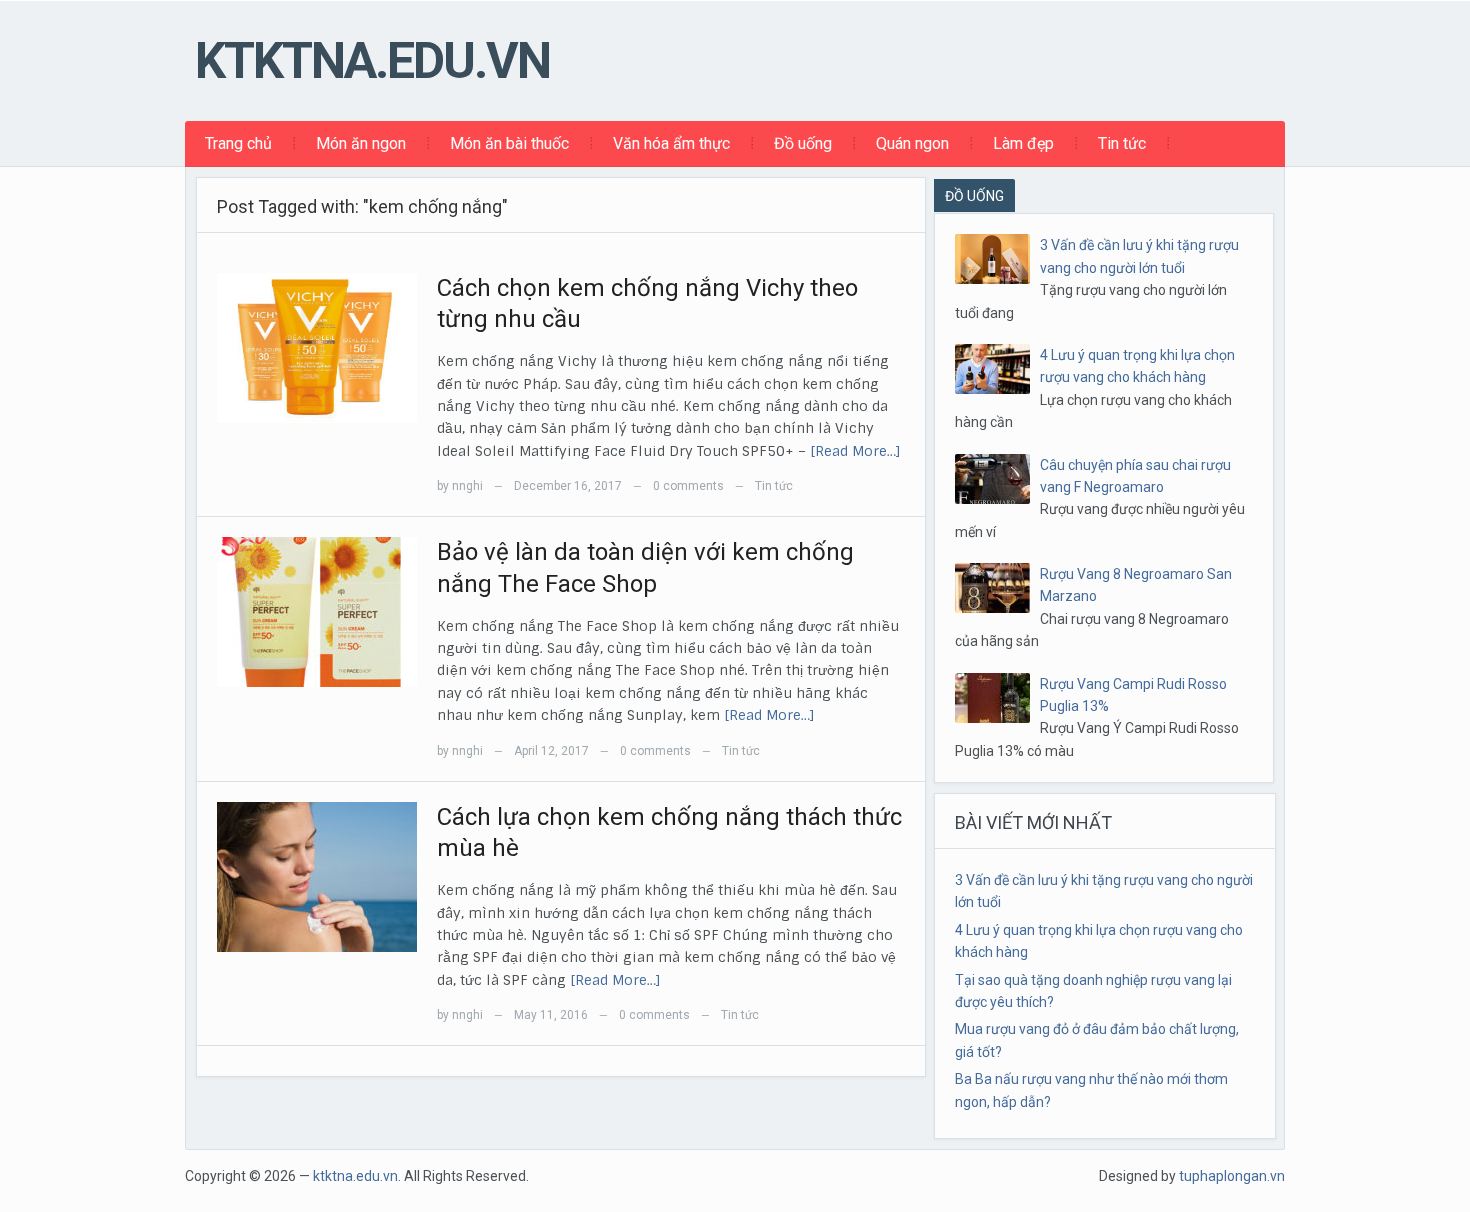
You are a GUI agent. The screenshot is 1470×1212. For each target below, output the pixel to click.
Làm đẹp (1023, 143)
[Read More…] (855, 451)
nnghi (467, 486)
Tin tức (1122, 143)
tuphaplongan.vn (1232, 1176)
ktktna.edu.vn (372, 61)
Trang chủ (238, 143)
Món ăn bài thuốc (509, 143)
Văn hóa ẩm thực (671, 143)
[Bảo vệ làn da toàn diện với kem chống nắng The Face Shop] (317, 611)
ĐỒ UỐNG (974, 196)
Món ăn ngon (361, 143)
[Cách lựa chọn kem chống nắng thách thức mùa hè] (317, 876)
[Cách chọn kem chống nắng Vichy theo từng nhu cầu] (317, 347)
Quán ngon (912, 143)
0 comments (688, 486)
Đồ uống (803, 143)
